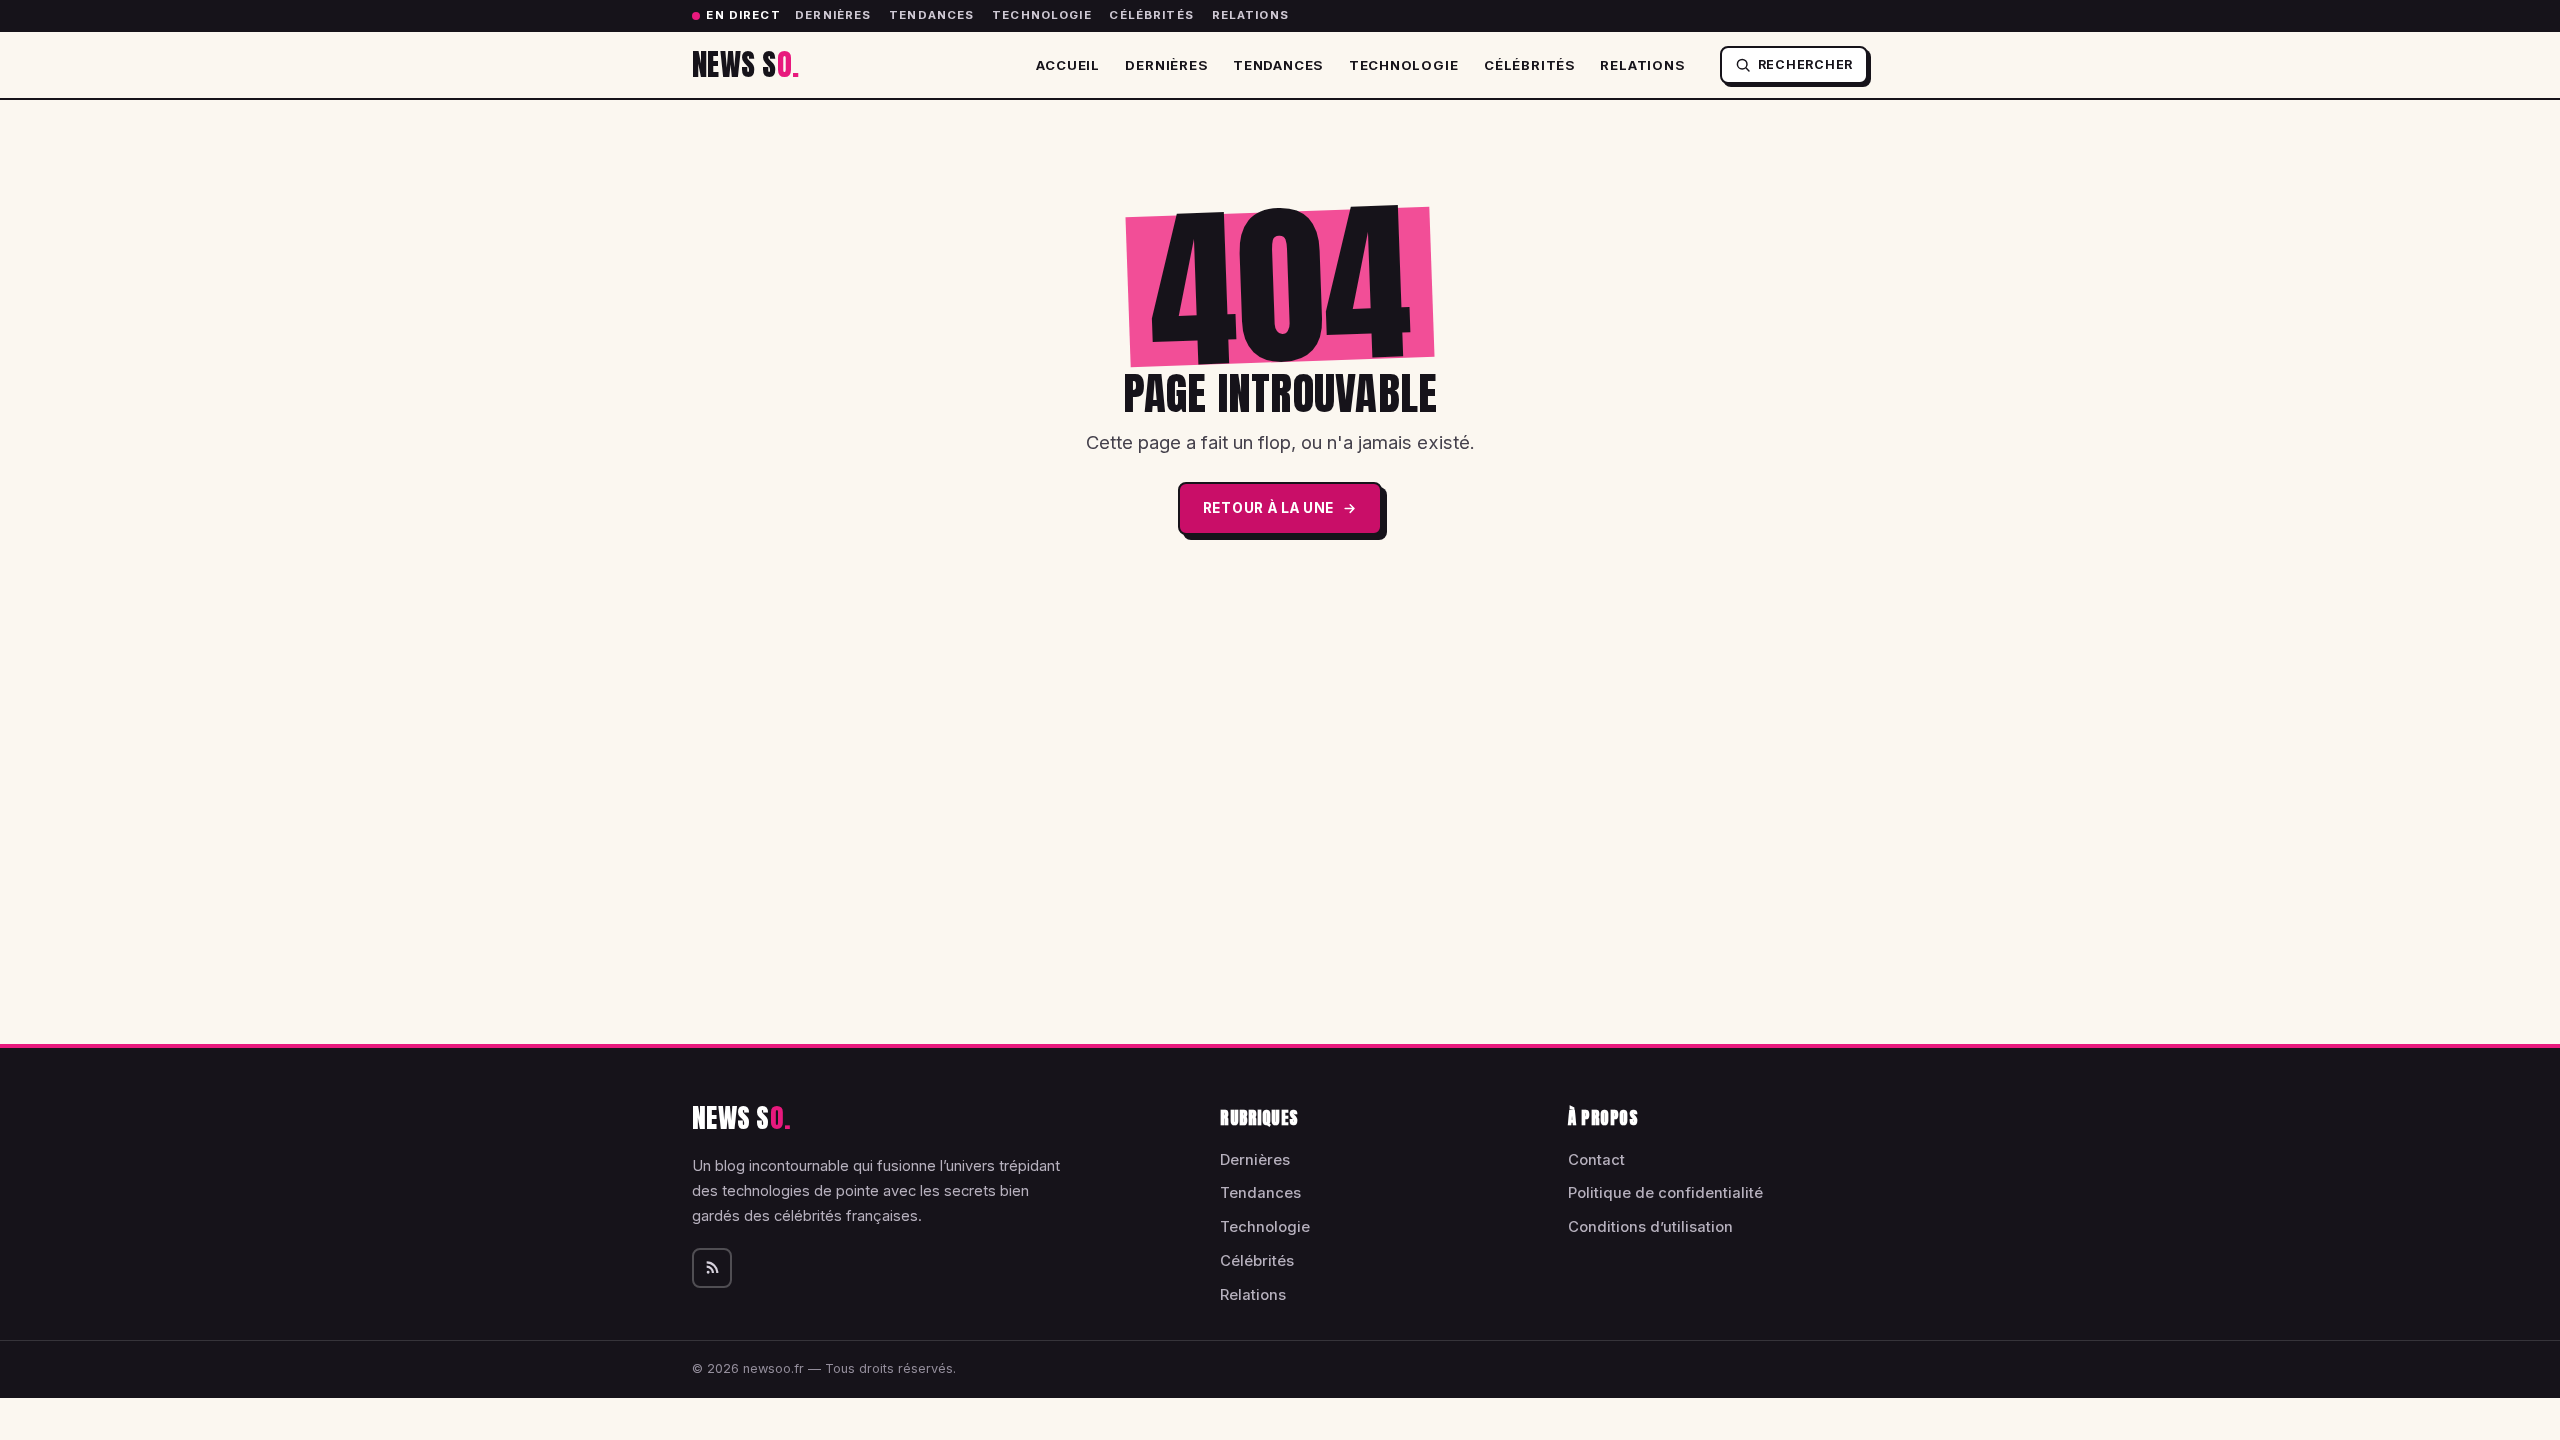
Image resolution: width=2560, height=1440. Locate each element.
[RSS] (712, 1268)
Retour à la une (1268, 508)
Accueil (1068, 65)
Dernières (833, 15)
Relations (1250, 15)
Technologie (1042, 15)
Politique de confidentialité (1665, 1193)
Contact (1596, 1160)
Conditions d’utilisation (1650, 1227)
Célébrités (1151, 15)
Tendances (931, 15)
